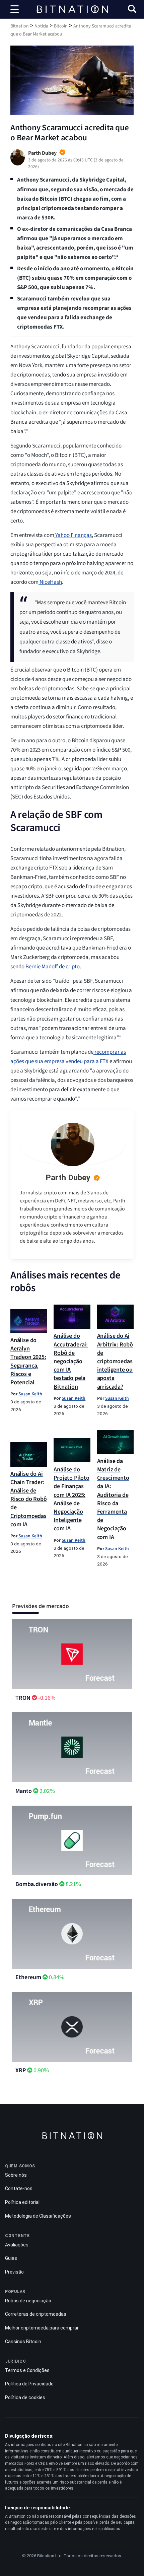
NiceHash (50, 582)
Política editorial (22, 2202)
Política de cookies (25, 2397)
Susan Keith (30, 1394)
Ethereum (28, 1977)
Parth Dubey (68, 1178)
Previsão (14, 2272)
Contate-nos (19, 2188)
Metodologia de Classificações (38, 2216)
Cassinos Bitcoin (23, 2342)
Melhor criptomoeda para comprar (42, 2328)
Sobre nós (16, 2175)
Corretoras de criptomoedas (36, 2314)
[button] (132, 10)
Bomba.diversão (37, 1884)
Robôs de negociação (28, 2301)
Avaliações (17, 2245)
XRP (21, 2070)
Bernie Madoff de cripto (52, 967)
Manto (24, 1791)
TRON (23, 1698)
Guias (11, 2258)
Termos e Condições (27, 2370)
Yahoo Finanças (73, 535)
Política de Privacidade (29, 2384)
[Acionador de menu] (15, 9)
